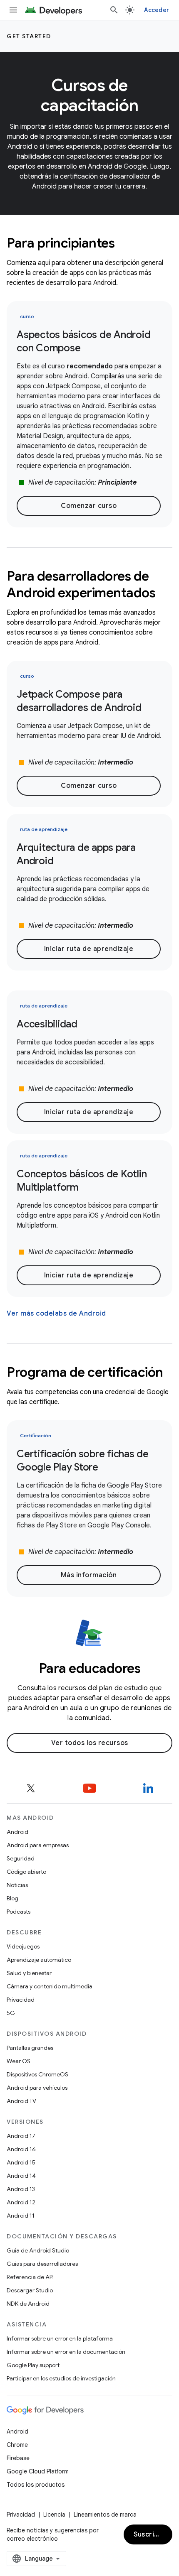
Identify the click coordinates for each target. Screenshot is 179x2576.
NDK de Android (28, 2304)
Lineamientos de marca (105, 2515)
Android (17, 1832)
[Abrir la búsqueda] (114, 10)
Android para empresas (38, 1845)
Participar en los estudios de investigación (61, 2378)
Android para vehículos (37, 2088)
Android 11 (21, 2216)
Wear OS (19, 2061)
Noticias (17, 1885)
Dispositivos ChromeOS (37, 2074)
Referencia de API (30, 2277)
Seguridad (21, 1858)
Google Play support (33, 2365)
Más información (89, 1575)
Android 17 (21, 2136)
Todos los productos (36, 2485)
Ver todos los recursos (90, 1743)
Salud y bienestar (29, 1973)
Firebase (18, 2458)
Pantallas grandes (30, 2048)
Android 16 (21, 2149)
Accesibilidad (47, 1024)
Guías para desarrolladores (42, 2264)
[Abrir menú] (13, 10)
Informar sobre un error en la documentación (66, 2352)
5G (11, 2013)
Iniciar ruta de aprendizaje (89, 949)
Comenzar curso (89, 506)
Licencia (54, 2515)
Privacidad (21, 2000)
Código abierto (26, 1872)
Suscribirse (153, 2534)
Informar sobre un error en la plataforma (60, 2338)
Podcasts (19, 1912)
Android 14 (21, 2176)
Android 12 (21, 2202)
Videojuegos (23, 1946)
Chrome (17, 2445)
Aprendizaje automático (39, 1960)
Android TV (21, 2101)
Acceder (157, 10)
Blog (12, 1898)
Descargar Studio (30, 2290)
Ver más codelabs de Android (56, 1314)
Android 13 (21, 2189)
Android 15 (21, 2162)
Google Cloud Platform (38, 2471)
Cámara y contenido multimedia (50, 1986)
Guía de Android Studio (38, 2250)
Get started (29, 36)
